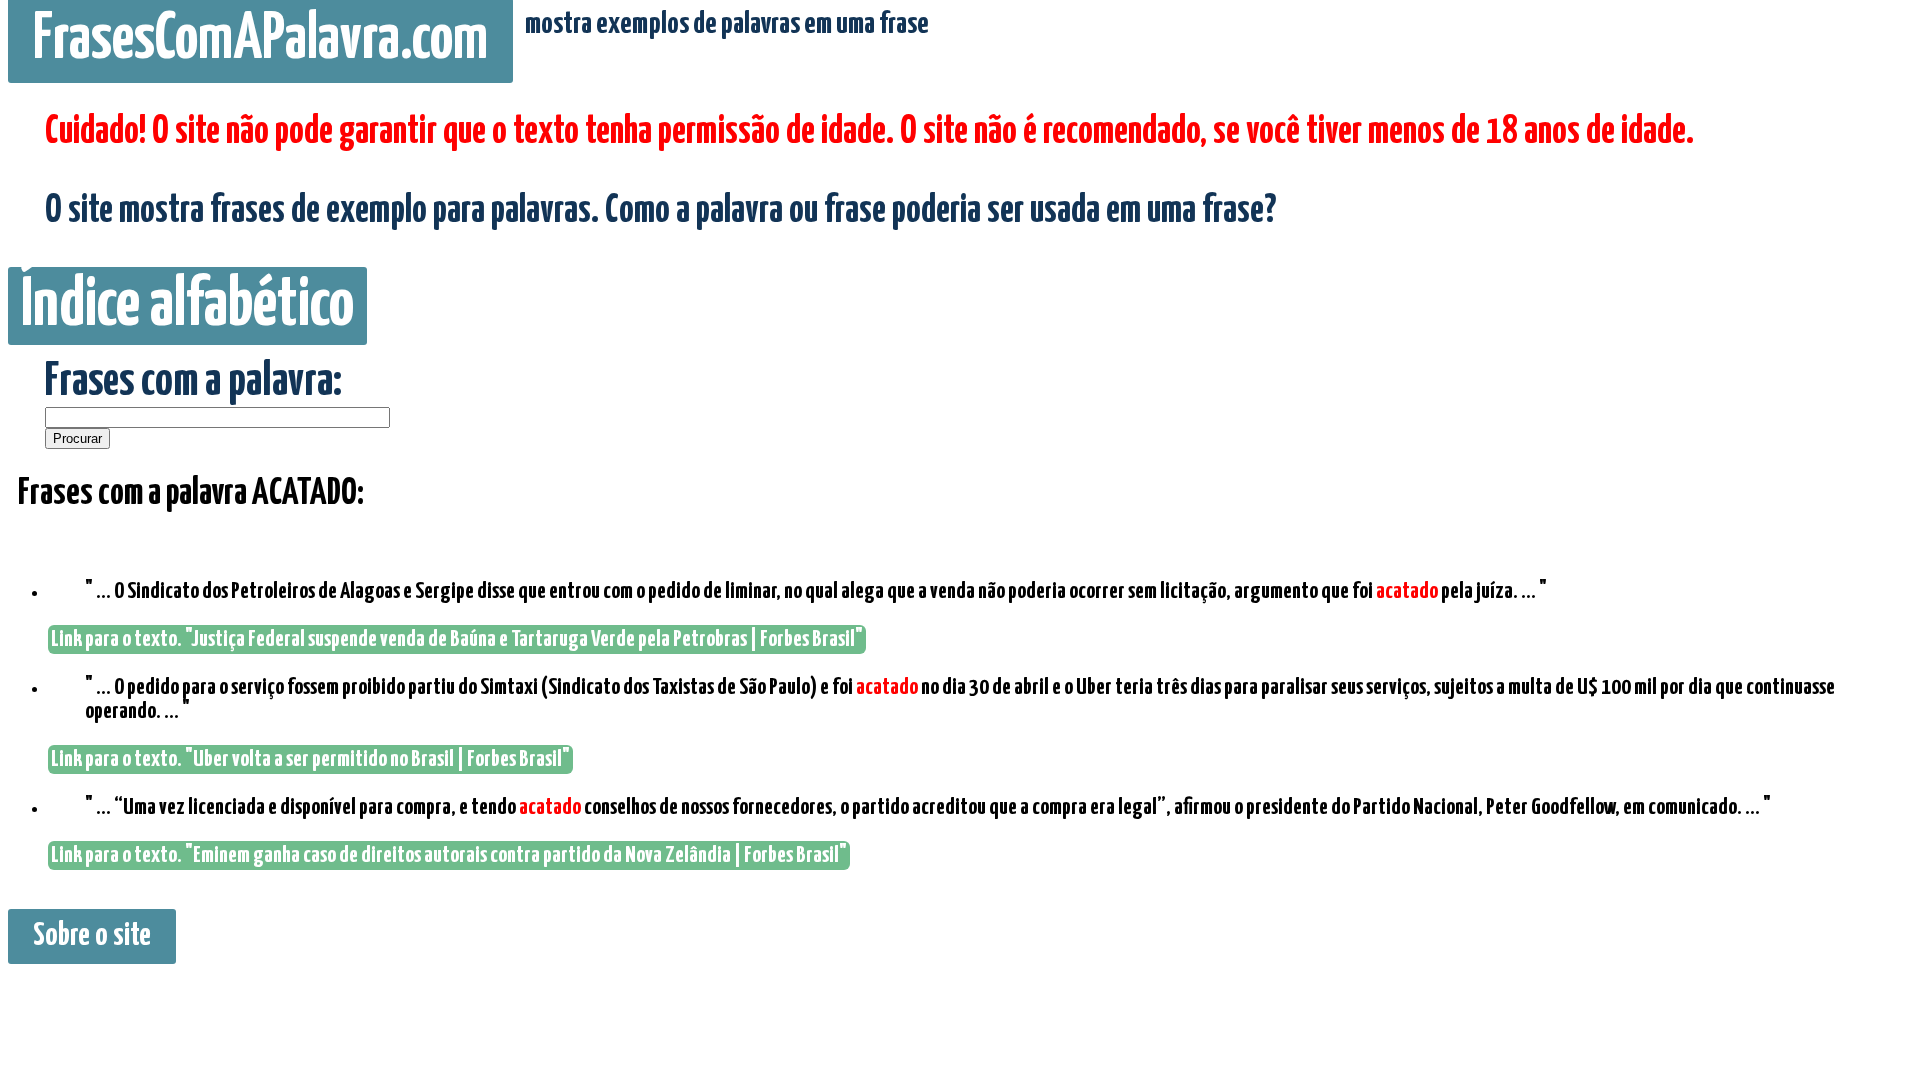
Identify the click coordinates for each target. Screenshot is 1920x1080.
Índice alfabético (187, 306)
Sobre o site (92, 936)
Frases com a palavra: (193, 382)
